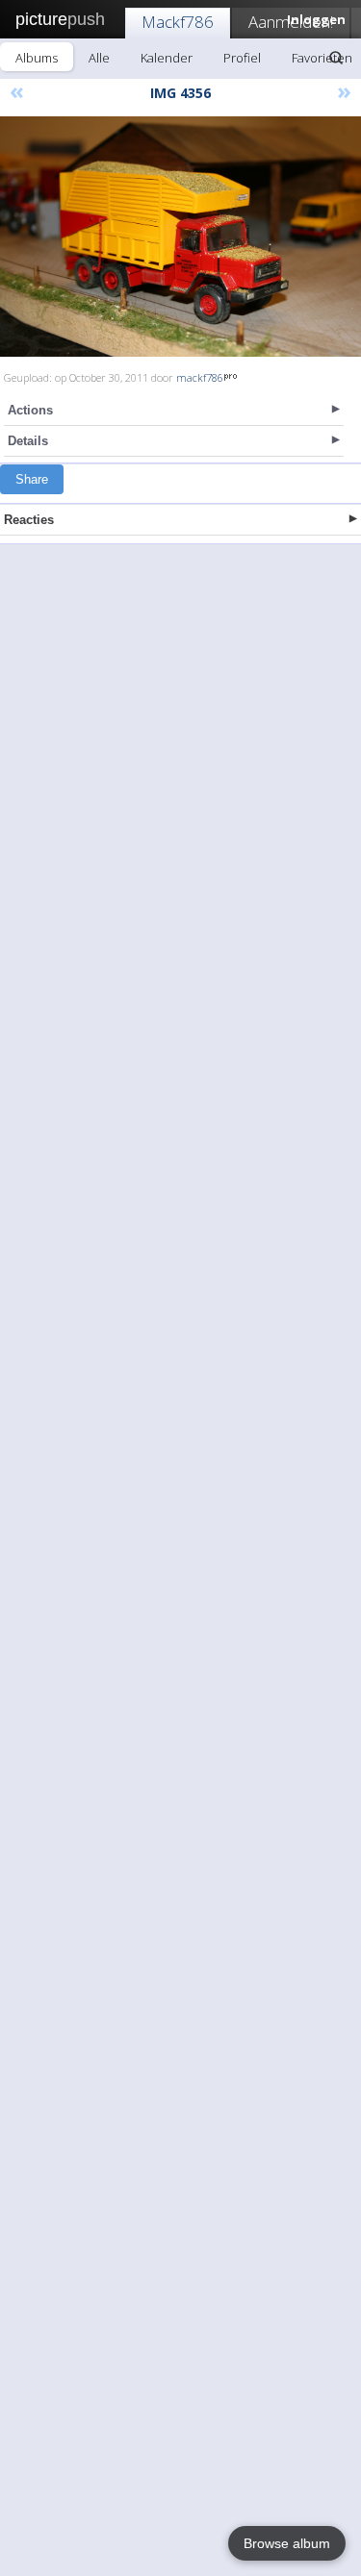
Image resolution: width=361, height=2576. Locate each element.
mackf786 (200, 377)
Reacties (29, 520)
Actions (30, 410)
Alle (99, 58)
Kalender (167, 58)
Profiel (242, 58)
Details (28, 441)
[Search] (336, 58)
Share (32, 479)
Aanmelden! (291, 22)
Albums (37, 58)
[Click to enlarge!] (180, 237)
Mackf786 (178, 22)
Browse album (287, 2543)
